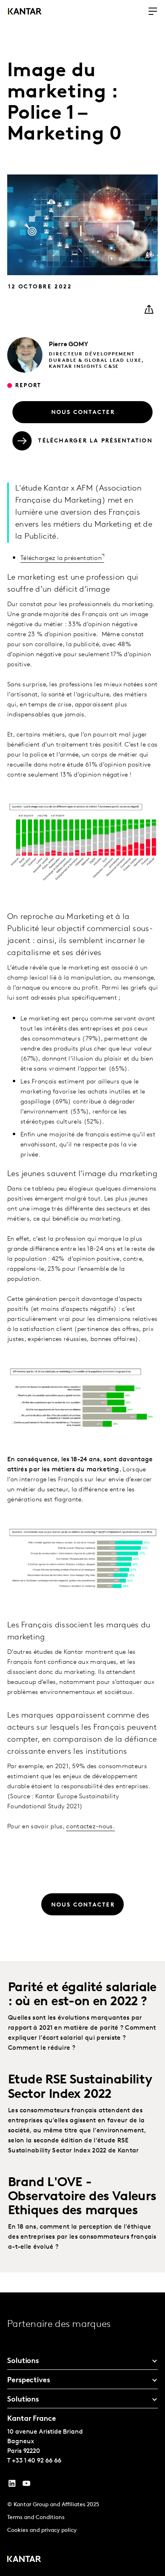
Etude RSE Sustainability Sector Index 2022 (80, 2087)
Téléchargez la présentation (61, 558)
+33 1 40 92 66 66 (37, 2461)
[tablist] (82, 2434)
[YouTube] (12, 2485)
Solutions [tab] (23, 2361)
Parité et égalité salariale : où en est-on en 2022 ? (82, 1995)
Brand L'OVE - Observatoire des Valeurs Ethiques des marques (82, 2197)
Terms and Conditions (36, 2518)
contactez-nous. (91, 1827)
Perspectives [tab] (29, 2381)
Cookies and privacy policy (42, 2530)
